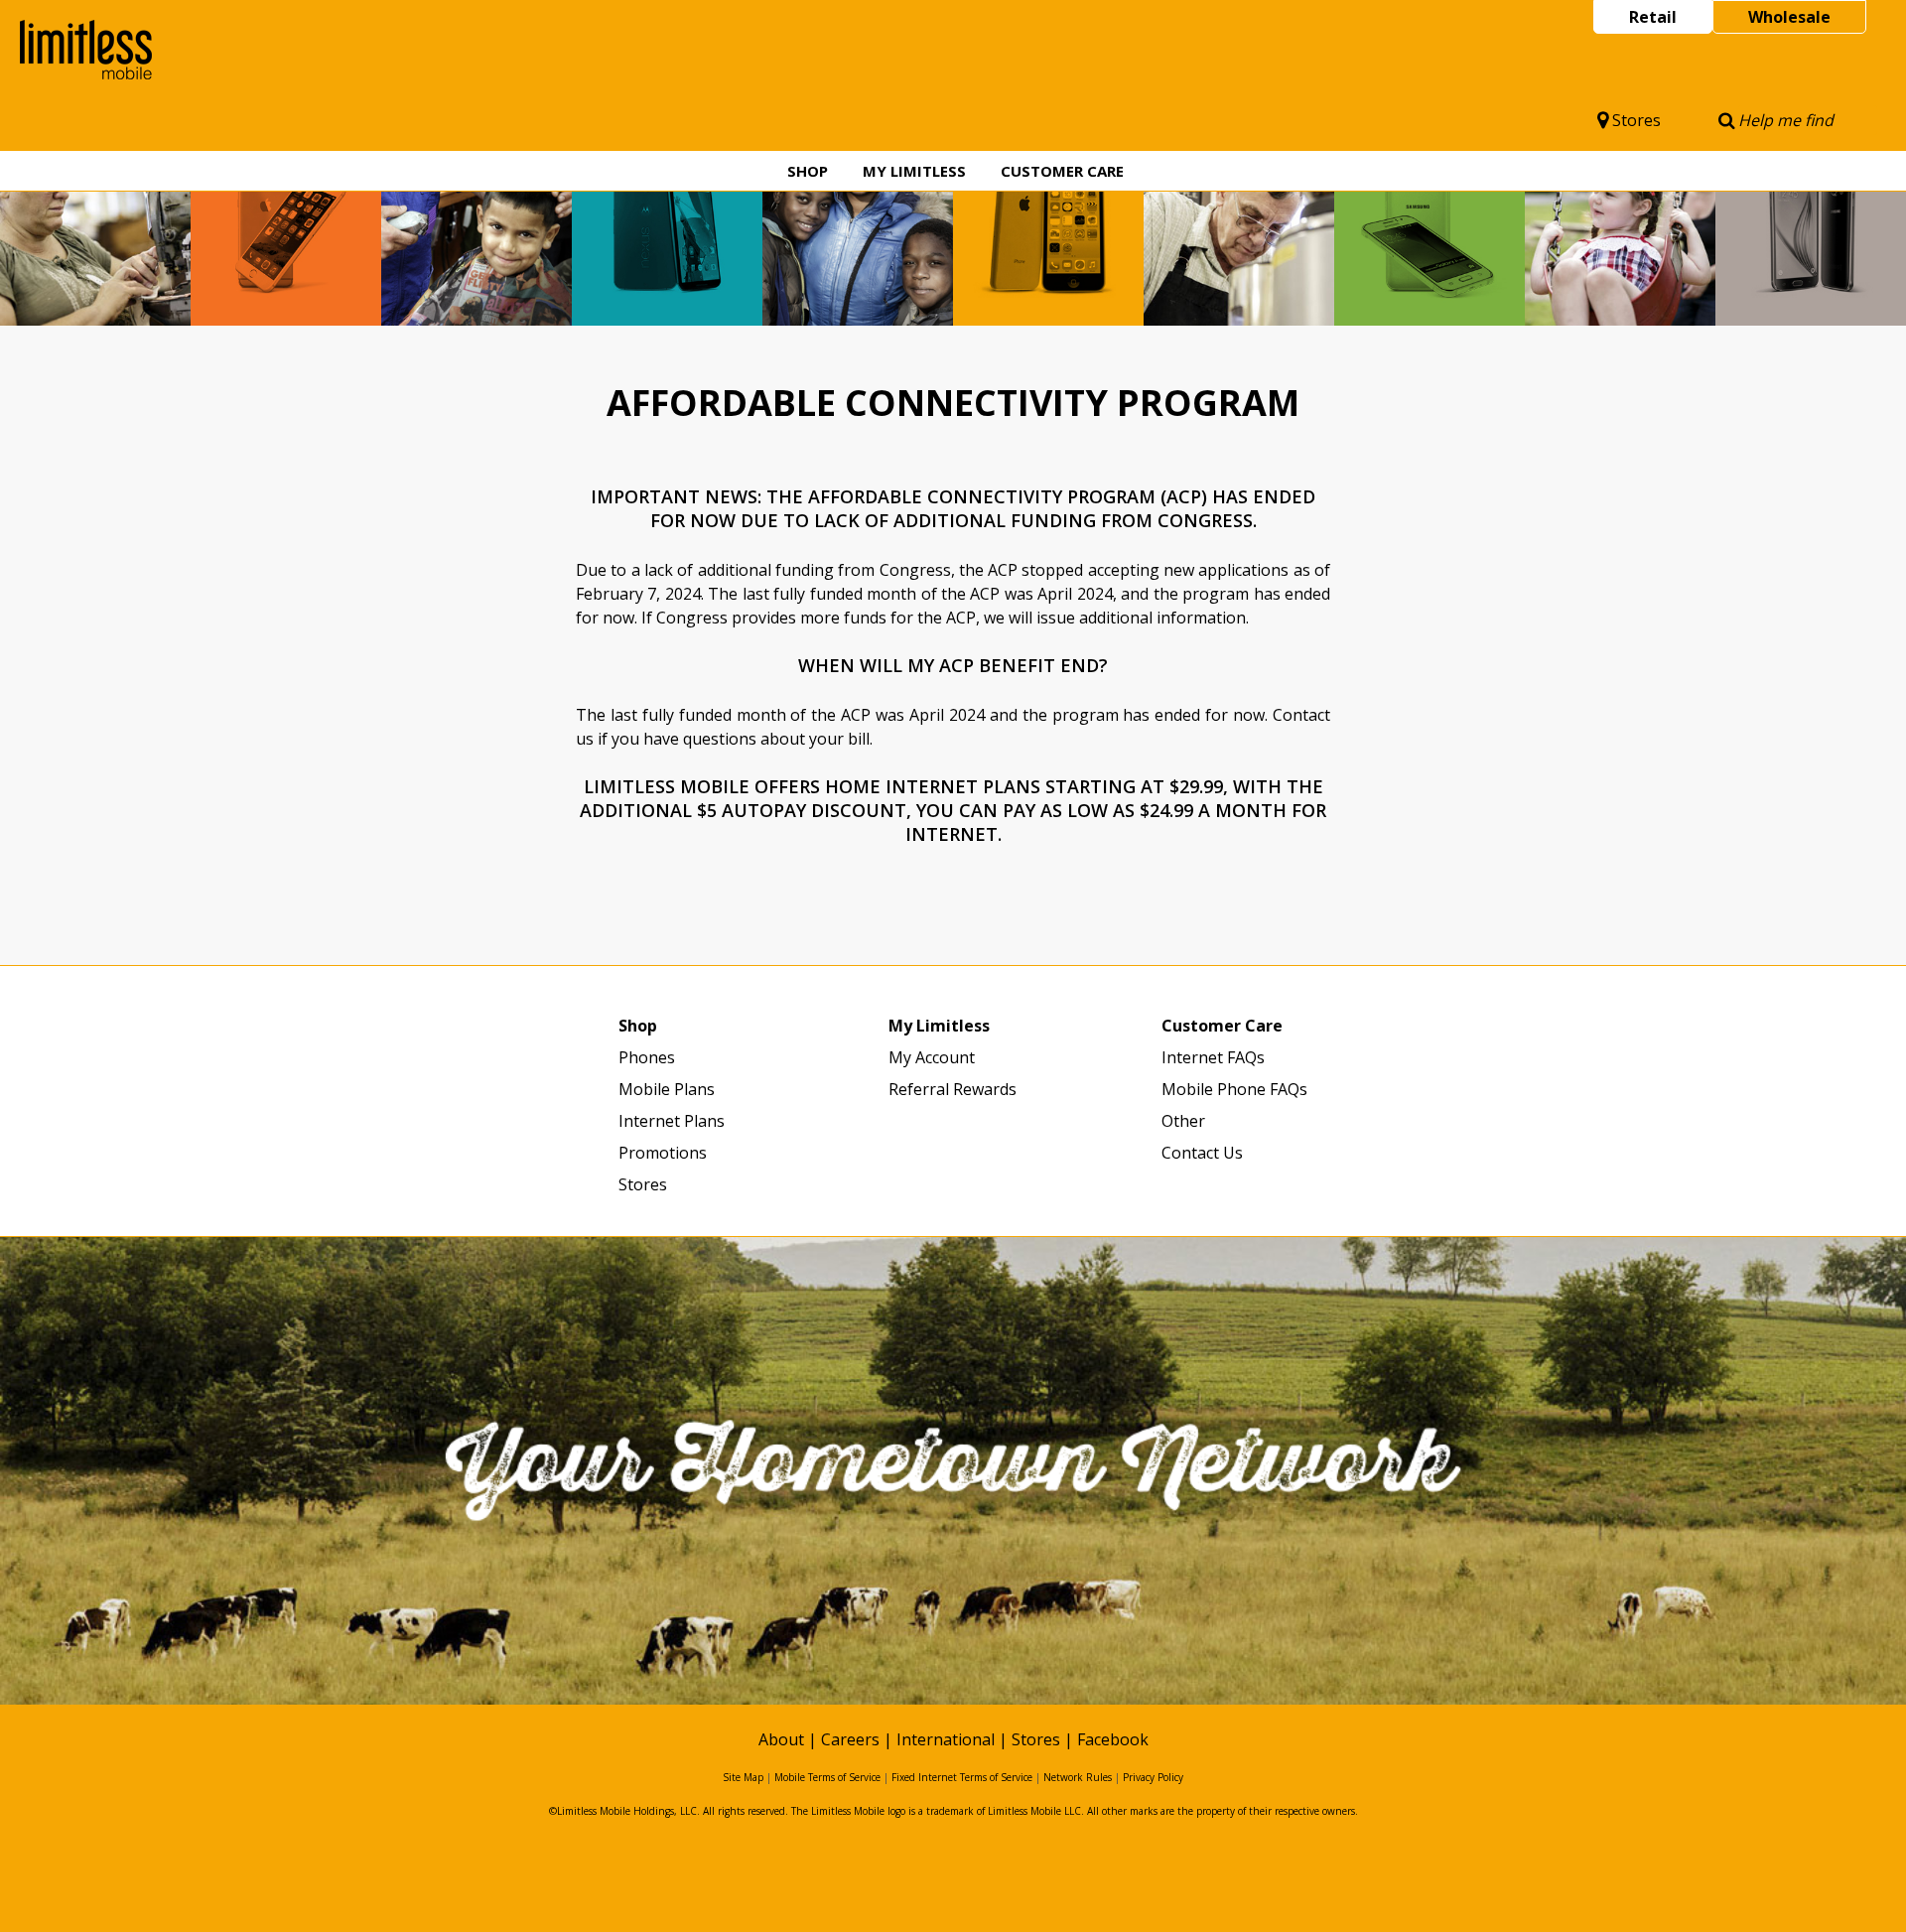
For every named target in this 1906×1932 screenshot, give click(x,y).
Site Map (743, 1777)
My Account (932, 1057)
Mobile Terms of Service (827, 1777)
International (946, 1739)
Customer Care (1062, 171)
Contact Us (1202, 1153)
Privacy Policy (1153, 1777)
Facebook (1113, 1739)
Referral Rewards (953, 1089)
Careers (850, 1739)
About (781, 1739)
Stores (1636, 120)
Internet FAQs (1213, 1057)
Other (1183, 1121)
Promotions (663, 1153)
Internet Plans (672, 1121)
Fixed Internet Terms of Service (962, 1777)
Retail (1653, 17)
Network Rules (1078, 1777)
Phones (647, 1057)
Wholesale (1789, 17)
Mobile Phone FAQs (1234, 1089)
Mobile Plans (667, 1089)
